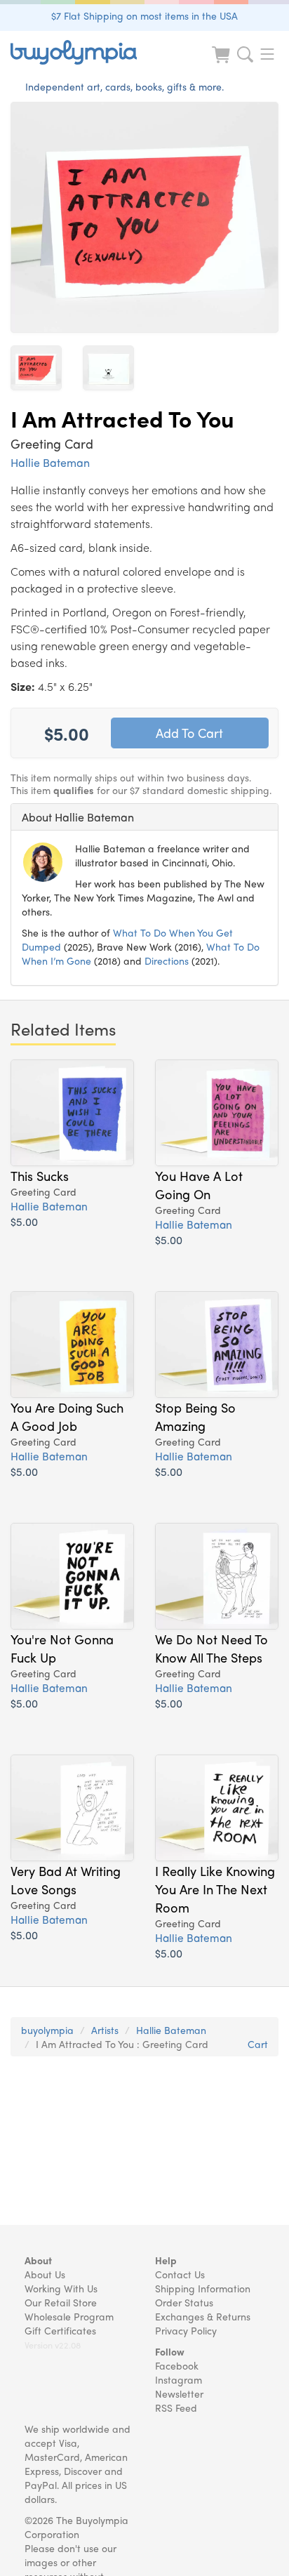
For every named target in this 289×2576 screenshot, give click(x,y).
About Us (45, 2274)
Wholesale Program (69, 2316)
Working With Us (61, 2288)
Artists (105, 2030)
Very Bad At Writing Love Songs (66, 1880)
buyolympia (47, 2030)
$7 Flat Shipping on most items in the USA (144, 15)
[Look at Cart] (222, 64)
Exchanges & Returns (203, 2316)
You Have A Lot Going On (199, 1184)
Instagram (179, 2379)
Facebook (177, 2365)
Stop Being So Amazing (195, 1416)
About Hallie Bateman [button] (78, 817)
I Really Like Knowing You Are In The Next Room (215, 1889)
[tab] (144, 817)
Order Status (184, 2302)
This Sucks (40, 1175)
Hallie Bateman (50, 462)
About (38, 2260)
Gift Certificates (60, 2330)
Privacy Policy (186, 2330)
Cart (258, 2044)
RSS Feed (176, 2407)
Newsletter (179, 2393)
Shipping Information (203, 2288)
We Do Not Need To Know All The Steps (211, 1648)
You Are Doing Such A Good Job (67, 1416)
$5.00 (24, 1221)
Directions (167, 960)
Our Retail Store (61, 2302)
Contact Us (180, 2274)
